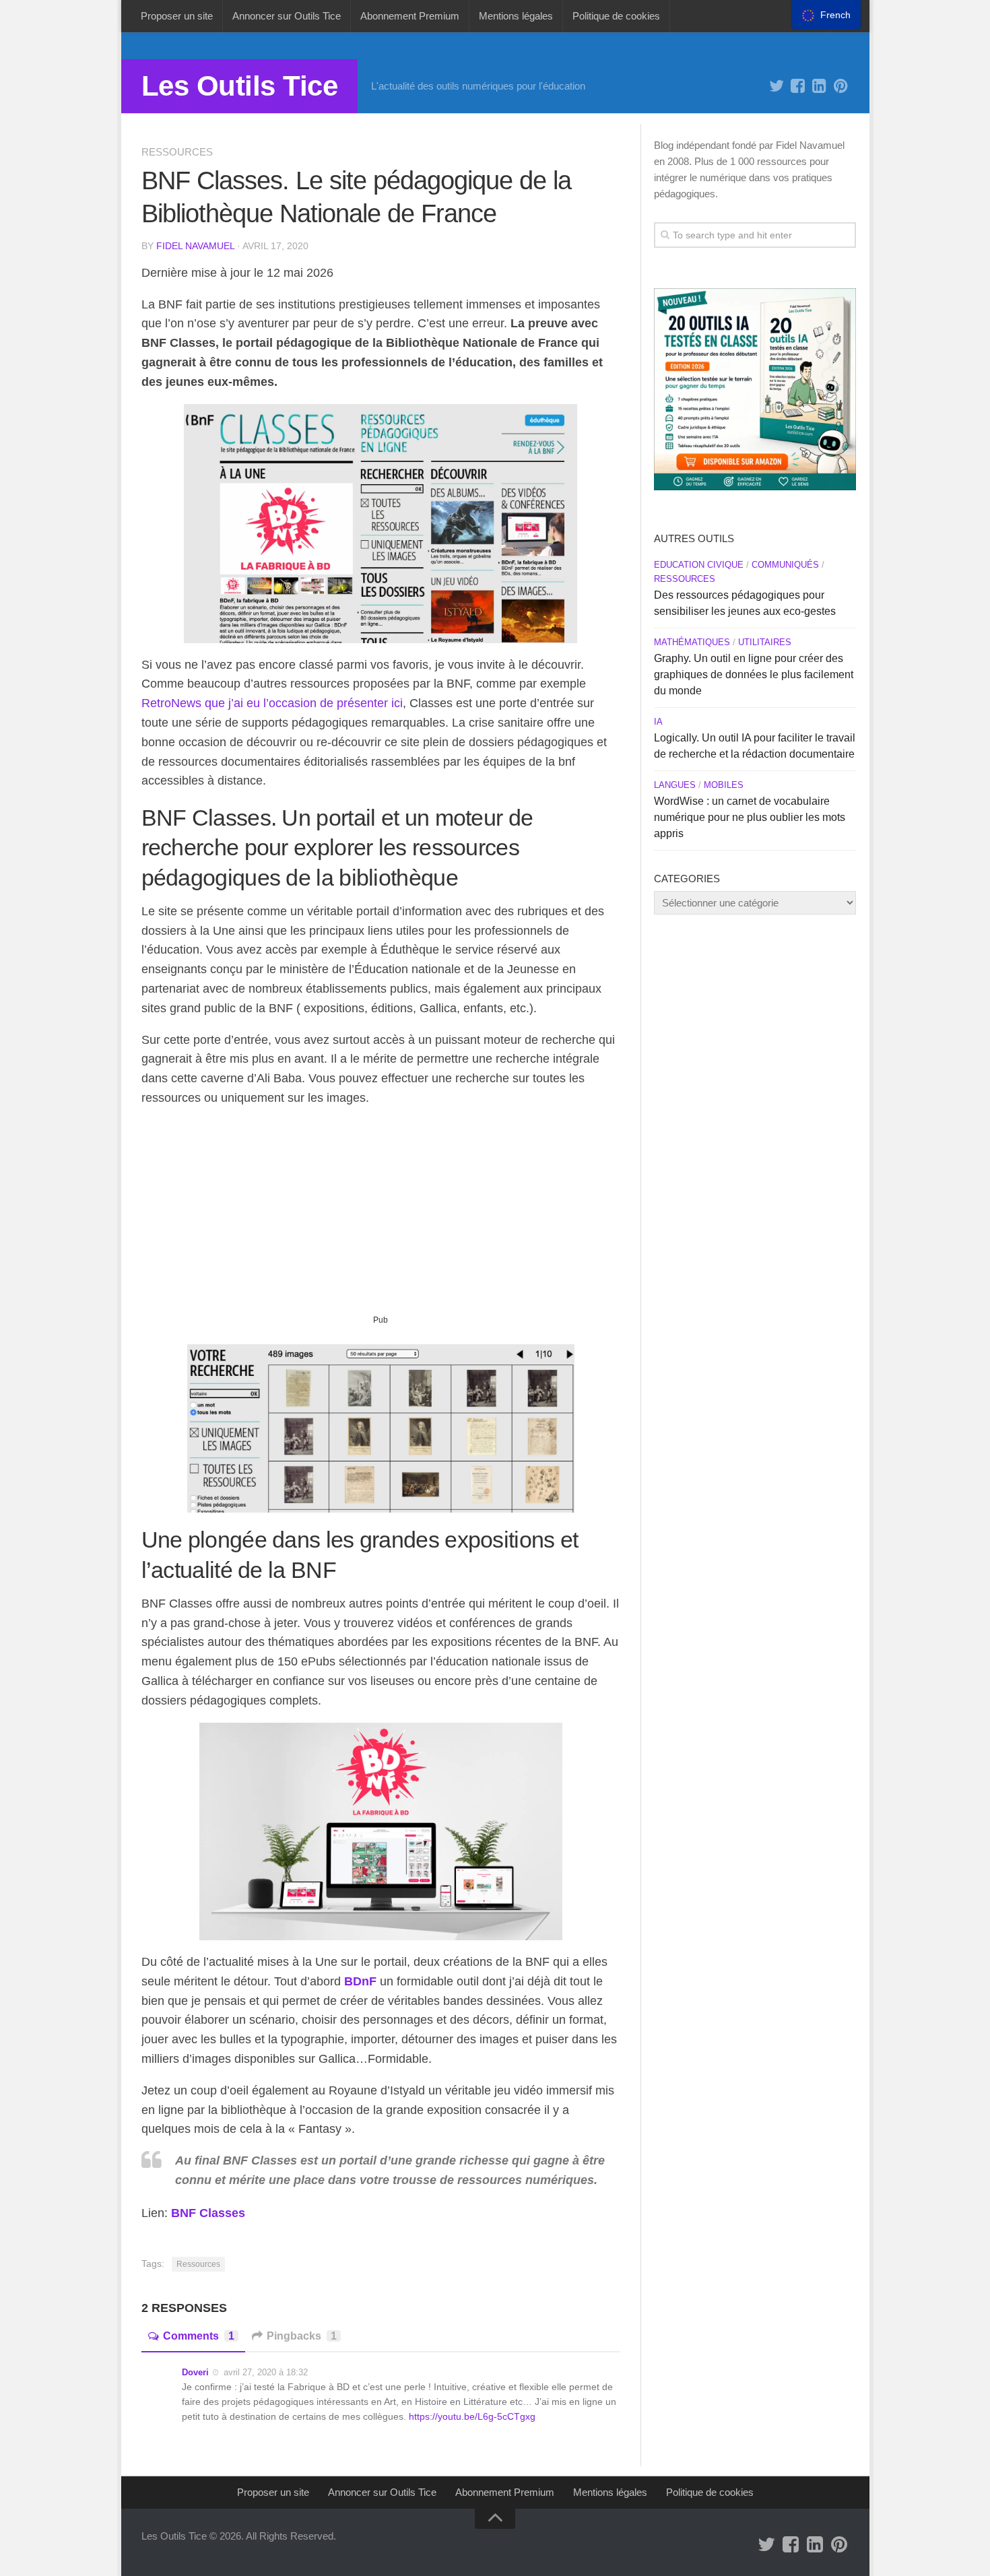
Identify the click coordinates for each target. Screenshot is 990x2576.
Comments (199, 2336)
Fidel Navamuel (195, 246)
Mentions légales (516, 16)
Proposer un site (177, 16)
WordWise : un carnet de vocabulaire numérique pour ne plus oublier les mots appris (750, 817)
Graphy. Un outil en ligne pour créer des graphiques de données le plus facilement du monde (754, 674)
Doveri (195, 2372)
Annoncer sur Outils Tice (287, 16)
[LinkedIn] (820, 86)
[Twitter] (777, 86)
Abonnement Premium (410, 16)
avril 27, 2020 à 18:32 (266, 2372)
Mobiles (724, 785)
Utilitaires (765, 642)
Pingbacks (302, 2336)
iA (658, 722)
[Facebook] (798, 86)
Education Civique (699, 565)
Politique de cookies (616, 16)
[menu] (826, 15)
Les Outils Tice (240, 86)
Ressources (177, 152)
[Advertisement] (381, 1216)
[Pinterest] (841, 86)
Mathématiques (692, 642)
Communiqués (785, 565)
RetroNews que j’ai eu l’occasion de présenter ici (272, 703)
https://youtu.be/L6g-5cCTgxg (472, 2416)
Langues (675, 785)
